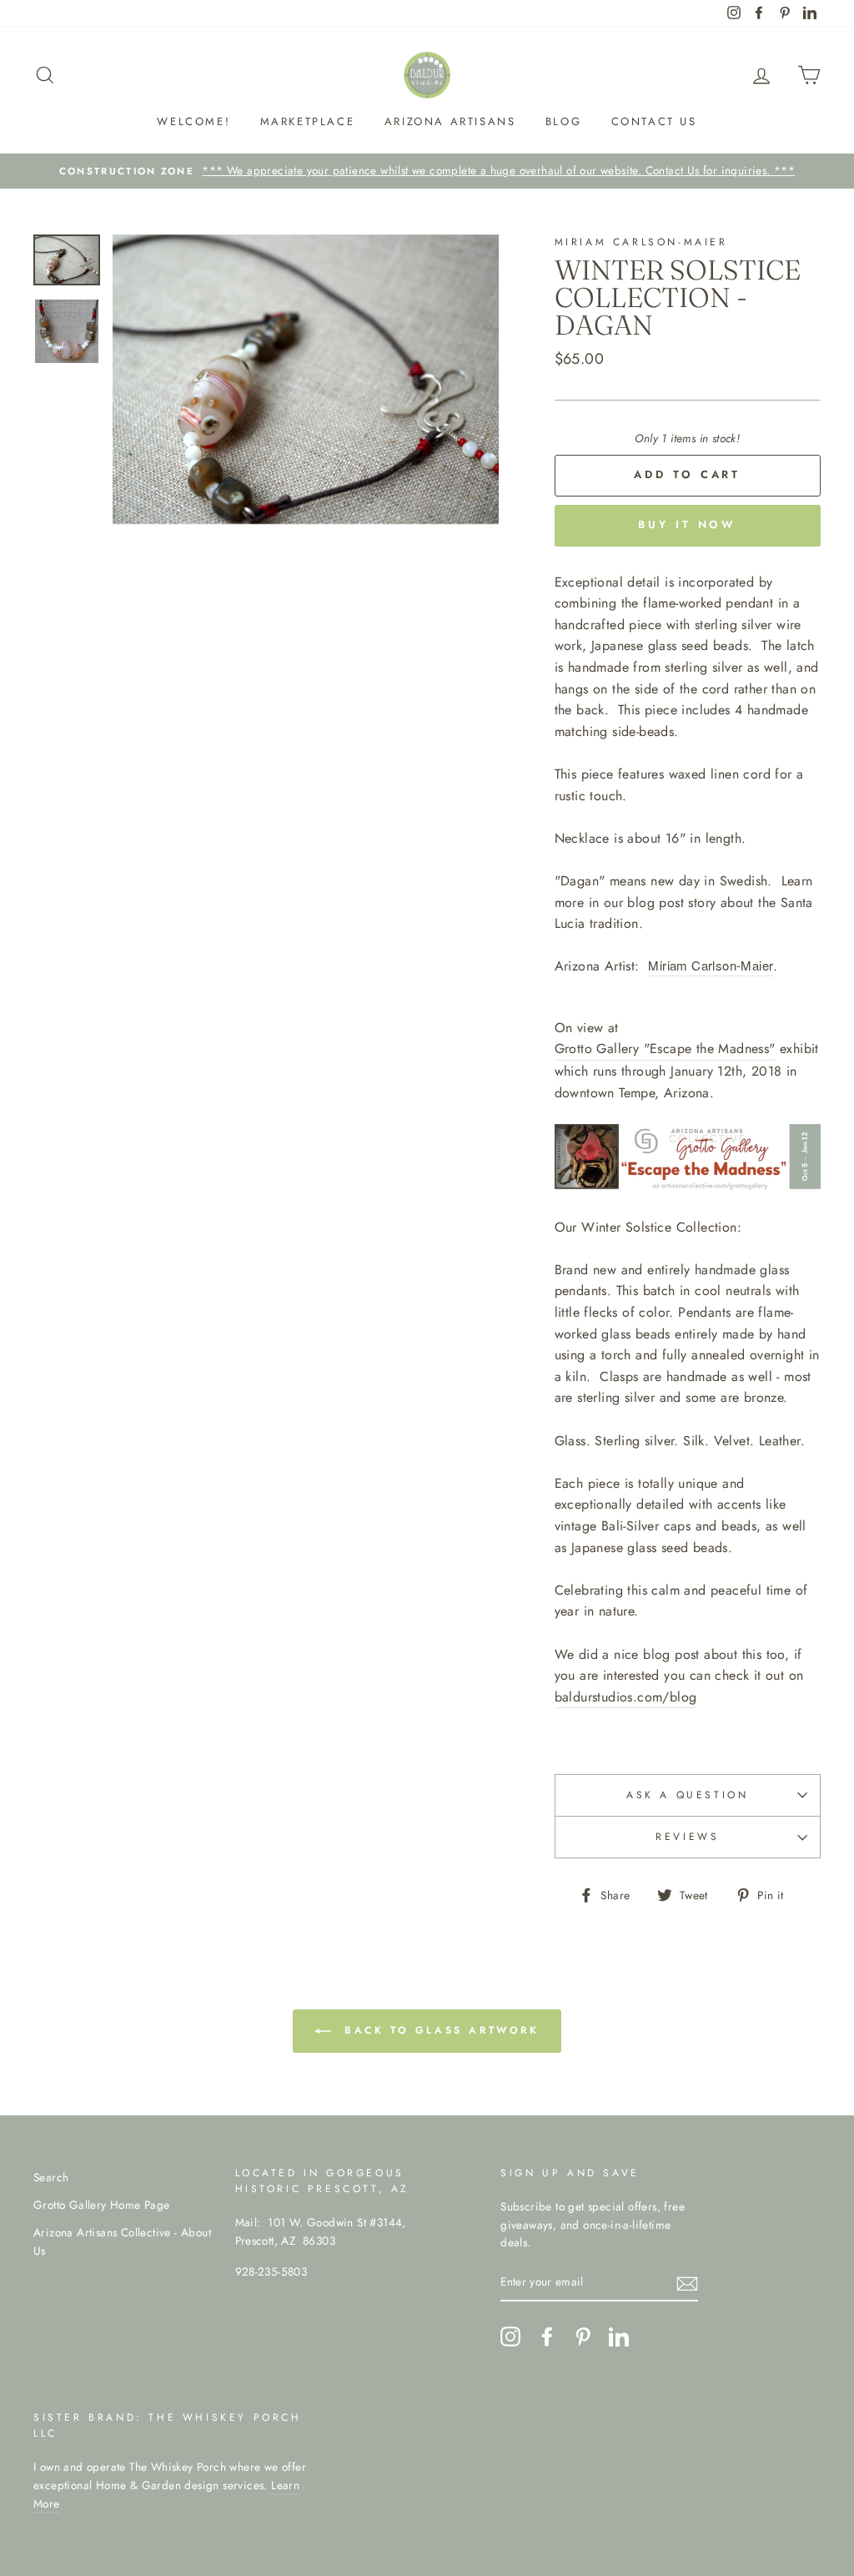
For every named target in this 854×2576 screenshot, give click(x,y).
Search (51, 2177)
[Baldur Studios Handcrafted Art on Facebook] (547, 2337)
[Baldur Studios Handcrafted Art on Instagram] (510, 2337)
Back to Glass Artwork (438, 2030)
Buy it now (687, 524)
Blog (563, 121)
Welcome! (193, 121)
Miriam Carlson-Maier (711, 965)
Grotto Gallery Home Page (102, 2205)
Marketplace (308, 121)
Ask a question (687, 1795)
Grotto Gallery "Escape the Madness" (665, 1049)
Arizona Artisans (450, 121)
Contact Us (654, 121)
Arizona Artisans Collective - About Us (122, 2241)
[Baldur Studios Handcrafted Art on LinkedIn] (619, 2337)
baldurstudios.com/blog (626, 1697)
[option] (427, 171)
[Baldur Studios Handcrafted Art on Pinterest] (583, 2337)
